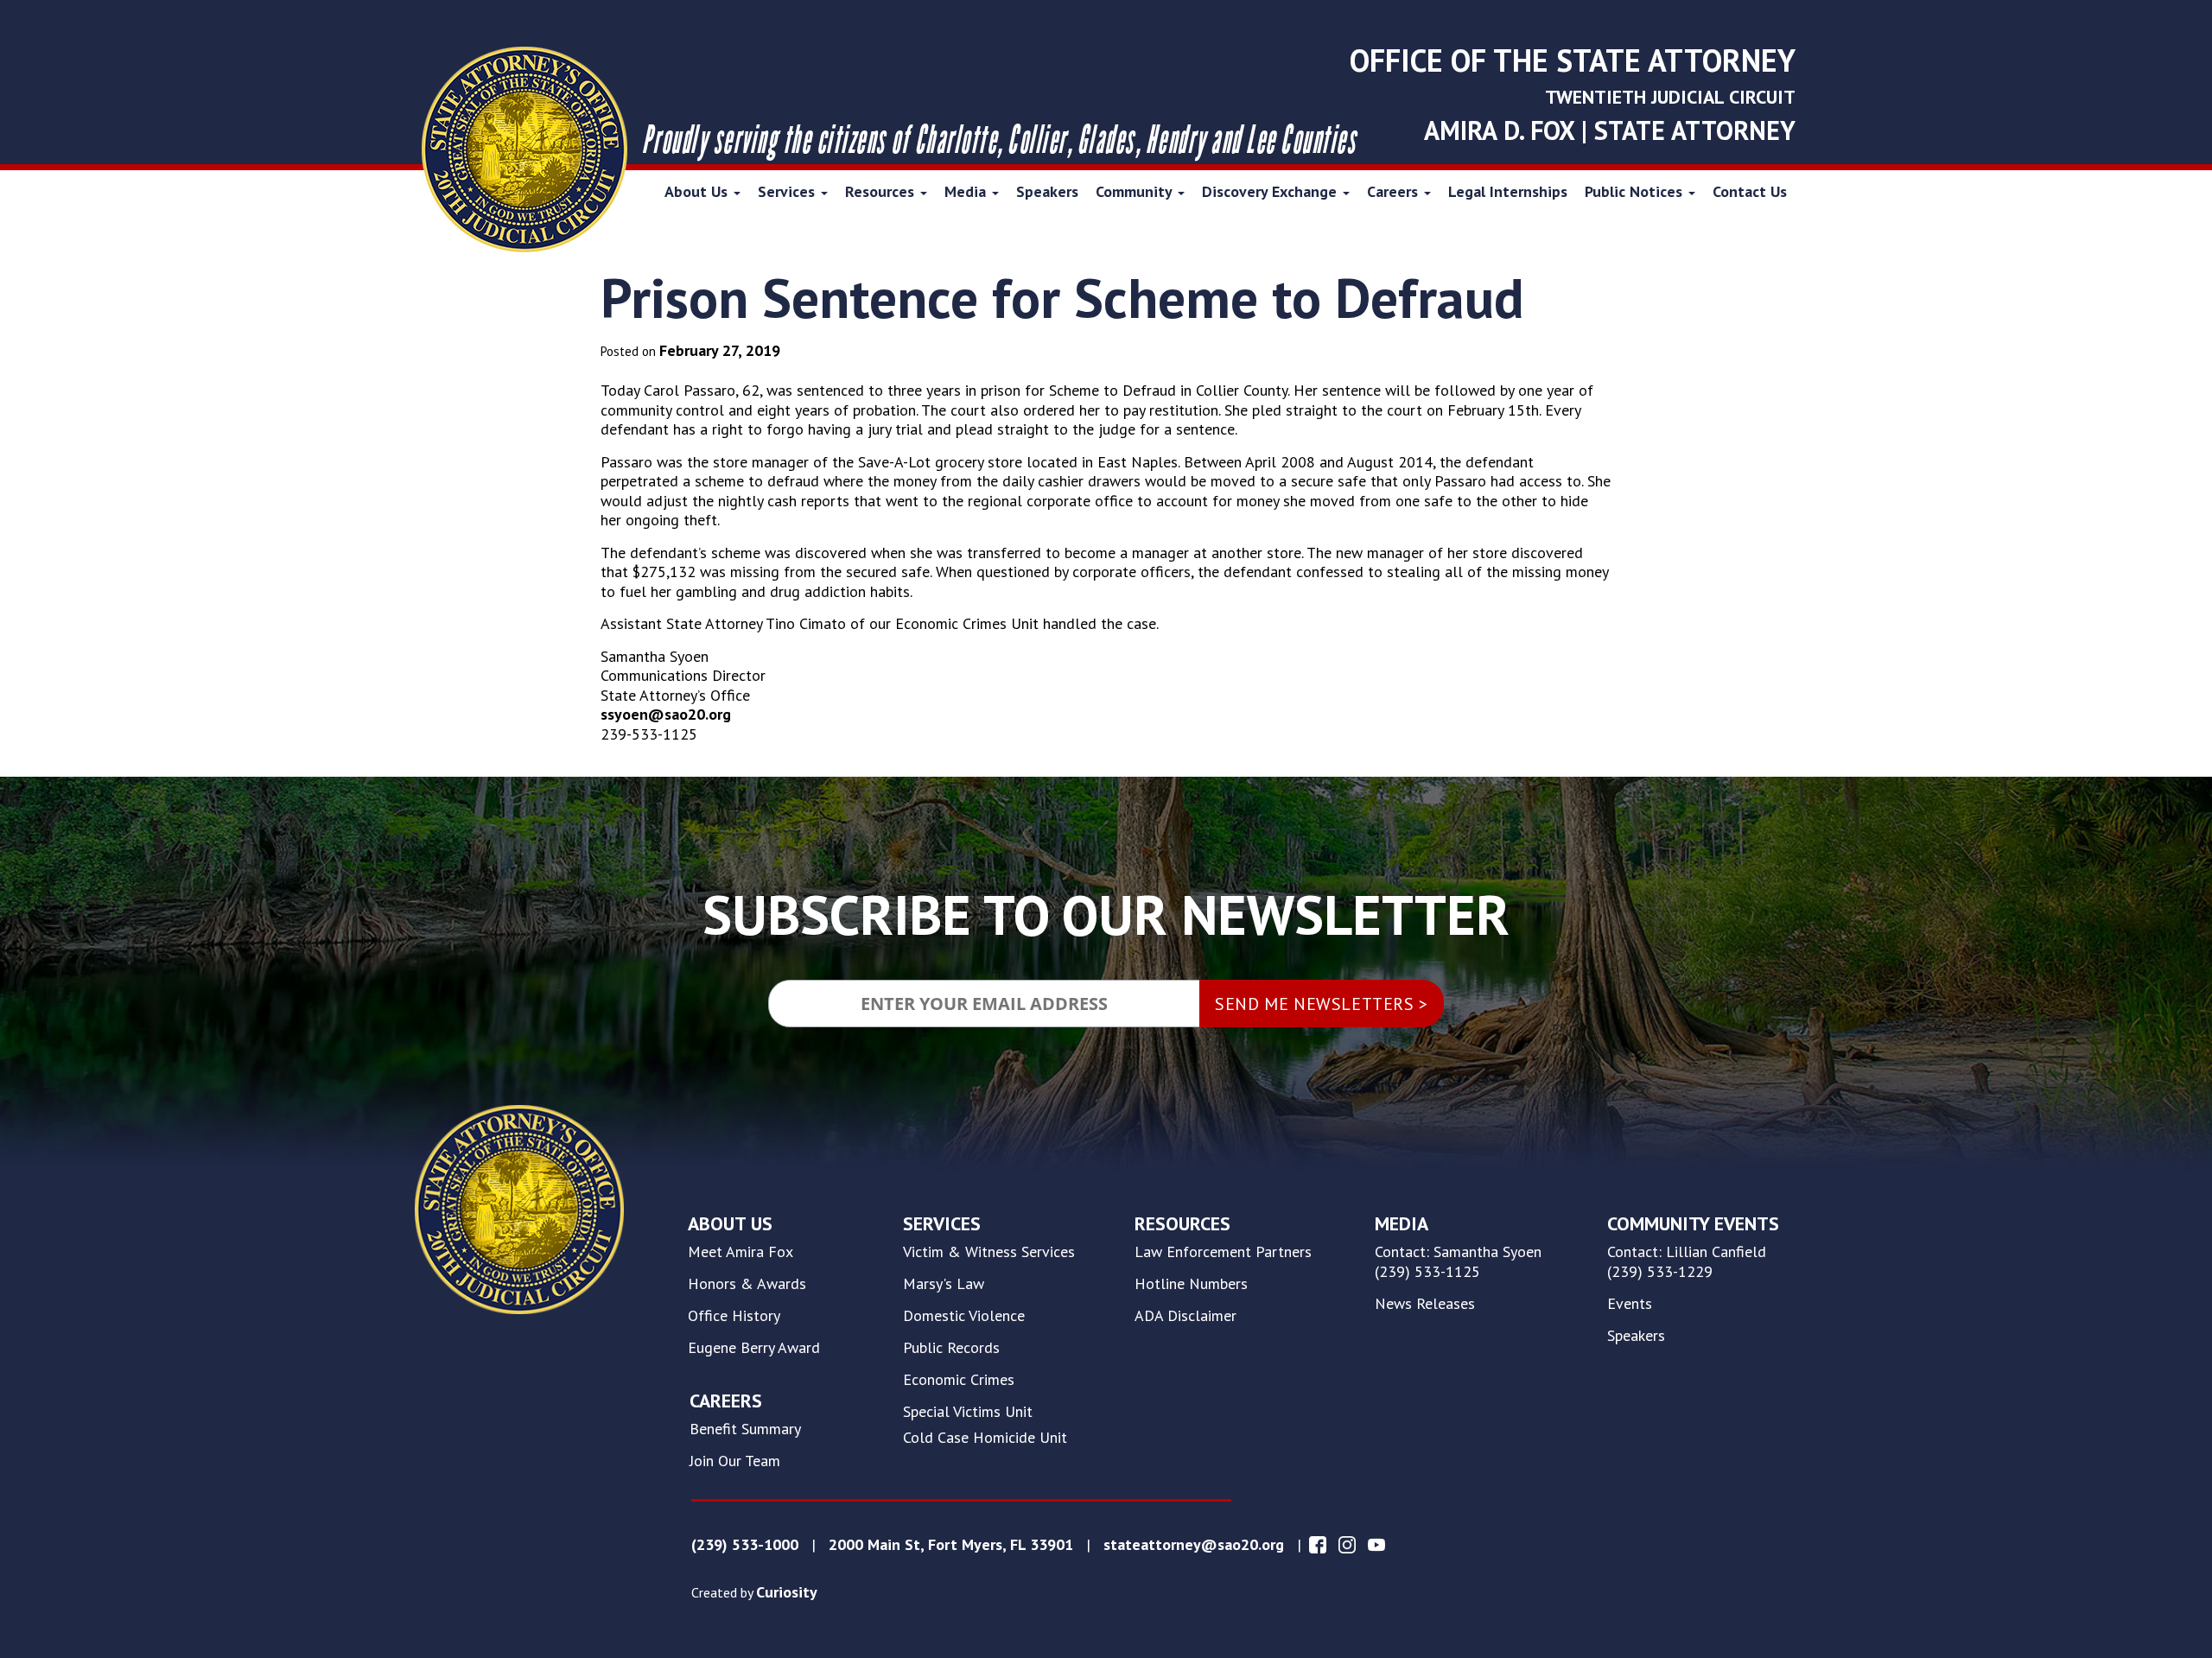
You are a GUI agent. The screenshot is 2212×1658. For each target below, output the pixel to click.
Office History (734, 1316)
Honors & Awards (747, 1284)
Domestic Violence (964, 1316)
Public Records (951, 1348)
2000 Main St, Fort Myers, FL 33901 (951, 1545)
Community (1136, 191)
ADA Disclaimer (1185, 1316)
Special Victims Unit (968, 1412)
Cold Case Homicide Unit (985, 1438)
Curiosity (787, 1592)
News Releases (1425, 1304)
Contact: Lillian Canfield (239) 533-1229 (1687, 1262)
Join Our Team (735, 1461)
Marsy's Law (944, 1284)
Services (788, 191)
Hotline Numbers (1191, 1284)
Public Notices (1636, 191)
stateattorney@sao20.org (1194, 1545)
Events (1630, 1304)
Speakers (1047, 191)
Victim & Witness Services (989, 1252)
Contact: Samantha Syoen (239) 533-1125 (1458, 1262)
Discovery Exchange (1271, 191)
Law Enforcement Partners (1223, 1252)
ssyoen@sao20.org (666, 714)
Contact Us (1750, 191)
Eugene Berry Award (754, 1348)
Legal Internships (1508, 191)
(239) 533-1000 (745, 1545)
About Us (698, 191)
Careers (1395, 191)
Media (967, 191)
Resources (882, 191)
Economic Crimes (959, 1380)
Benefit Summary (745, 1429)
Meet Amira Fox (741, 1252)
